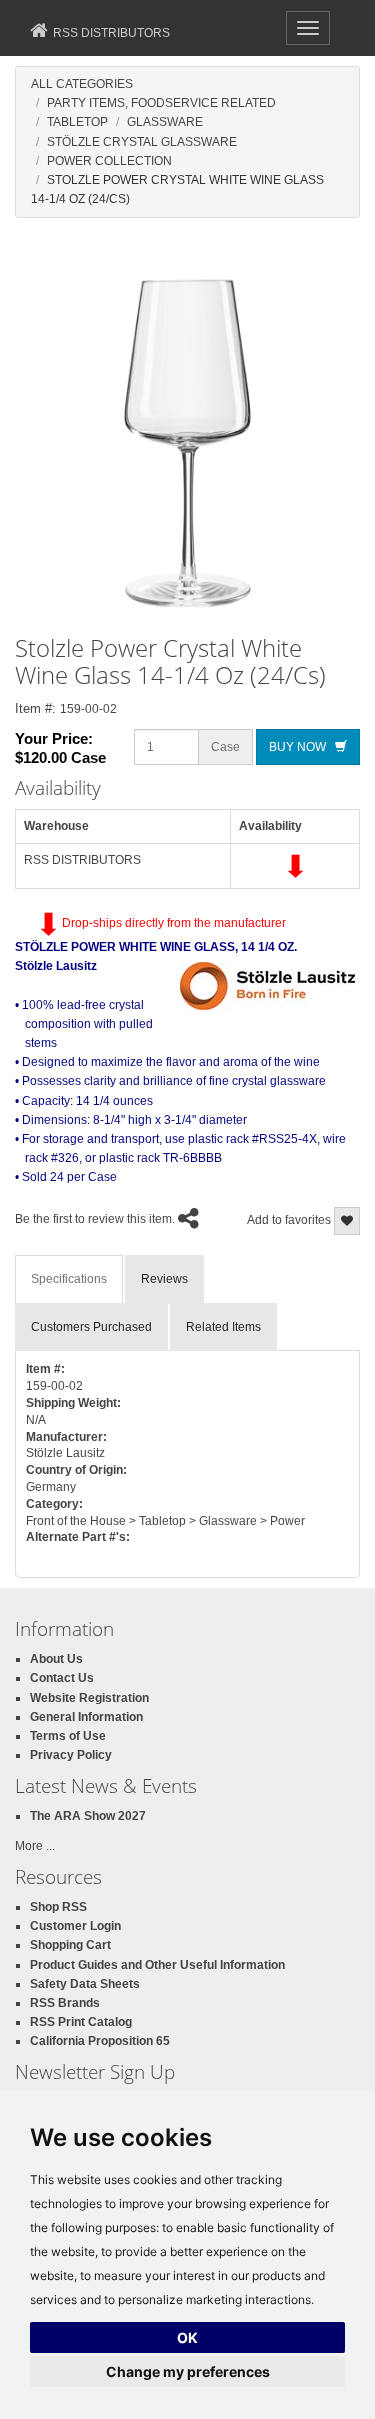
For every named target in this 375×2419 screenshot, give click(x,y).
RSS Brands (65, 2003)
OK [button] (187, 2337)
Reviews (164, 1279)
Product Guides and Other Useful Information (157, 1965)
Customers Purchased (91, 1327)
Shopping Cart (70, 1945)
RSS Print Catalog (81, 2022)
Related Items (223, 1327)
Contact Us (62, 1678)
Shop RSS (58, 1907)
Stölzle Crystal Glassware (142, 142)
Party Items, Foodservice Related (161, 103)
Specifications (69, 1279)
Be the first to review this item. (95, 1219)
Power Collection (109, 161)
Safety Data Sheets (85, 1984)
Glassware (165, 122)
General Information (86, 1717)
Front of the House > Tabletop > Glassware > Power (165, 1521)
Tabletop (77, 122)
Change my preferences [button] (188, 2371)
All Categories (82, 84)
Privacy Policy (71, 1755)
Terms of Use (68, 1736)
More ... (35, 1846)
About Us (56, 1659)
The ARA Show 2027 (88, 1816)
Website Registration (89, 1698)
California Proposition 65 (100, 2041)
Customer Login (75, 1926)
